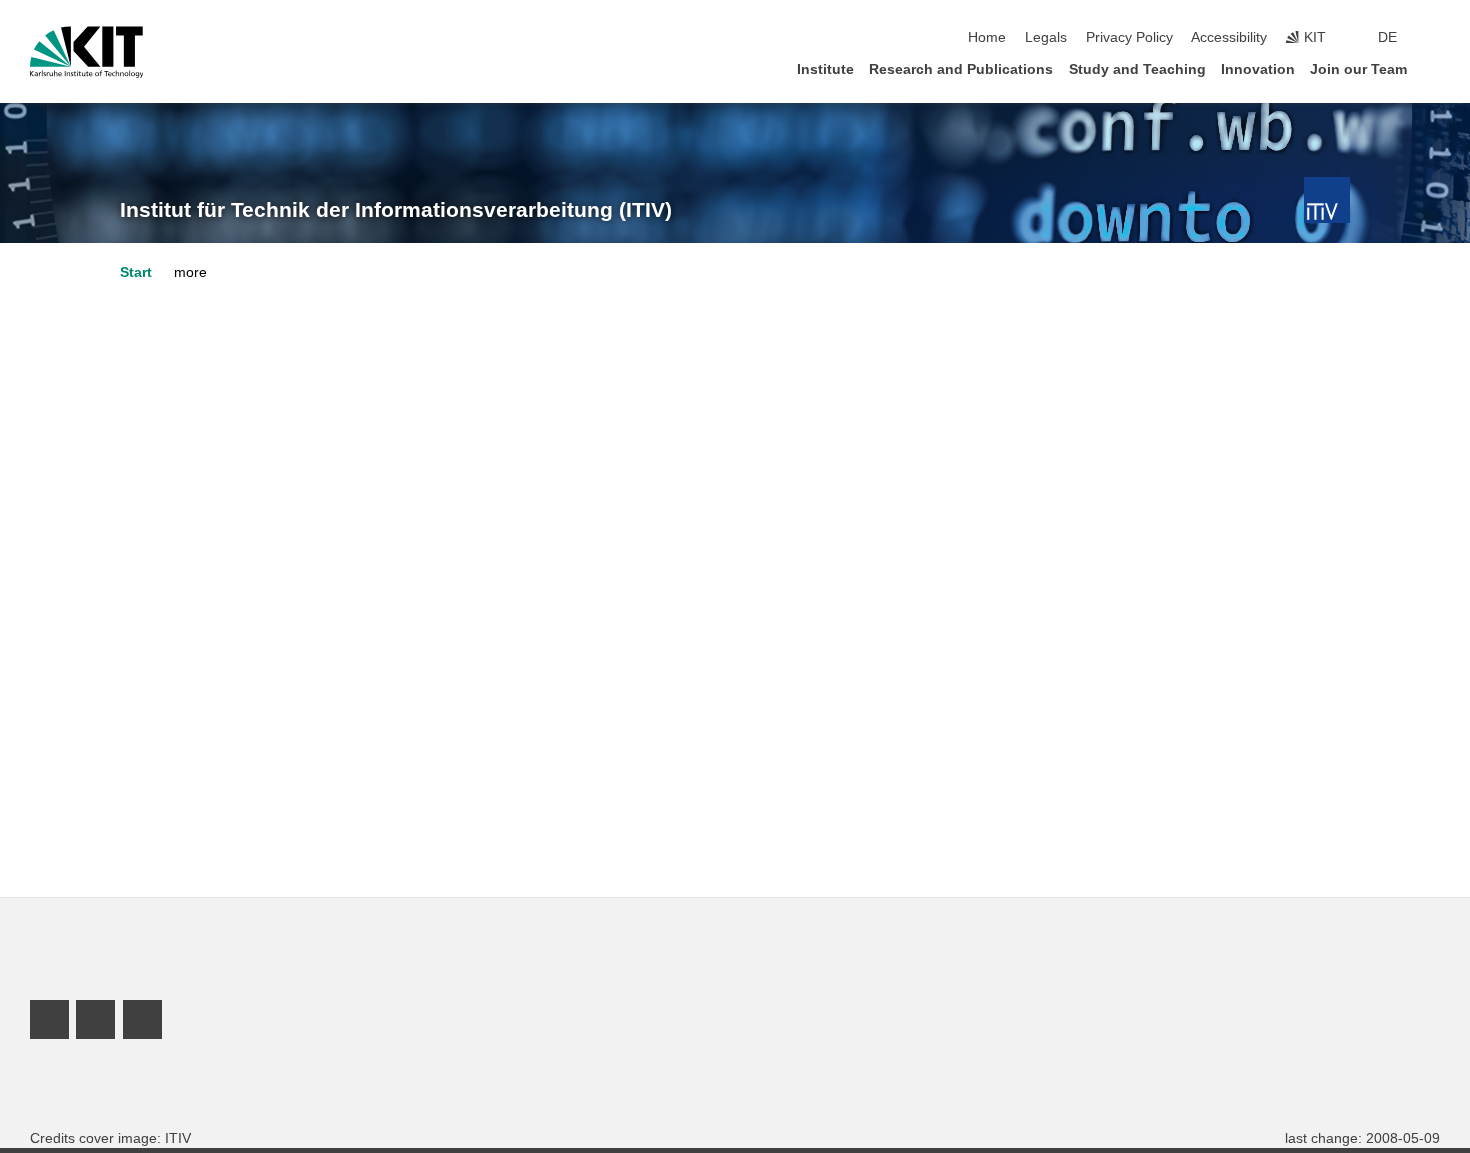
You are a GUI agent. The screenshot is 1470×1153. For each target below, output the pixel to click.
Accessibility (1229, 37)
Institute (825, 69)
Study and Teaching (1137, 69)
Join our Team (1358, 69)
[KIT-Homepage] (86, 52)
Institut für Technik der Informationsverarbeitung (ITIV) (396, 210)
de (1387, 37)
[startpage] (1434, 68)
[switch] (1434, 38)
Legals (1046, 37)
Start (136, 272)
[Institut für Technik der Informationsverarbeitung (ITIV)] (1327, 200)
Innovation (1258, 69)
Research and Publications (961, 69)
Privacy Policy (1129, 37)
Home (987, 37)
